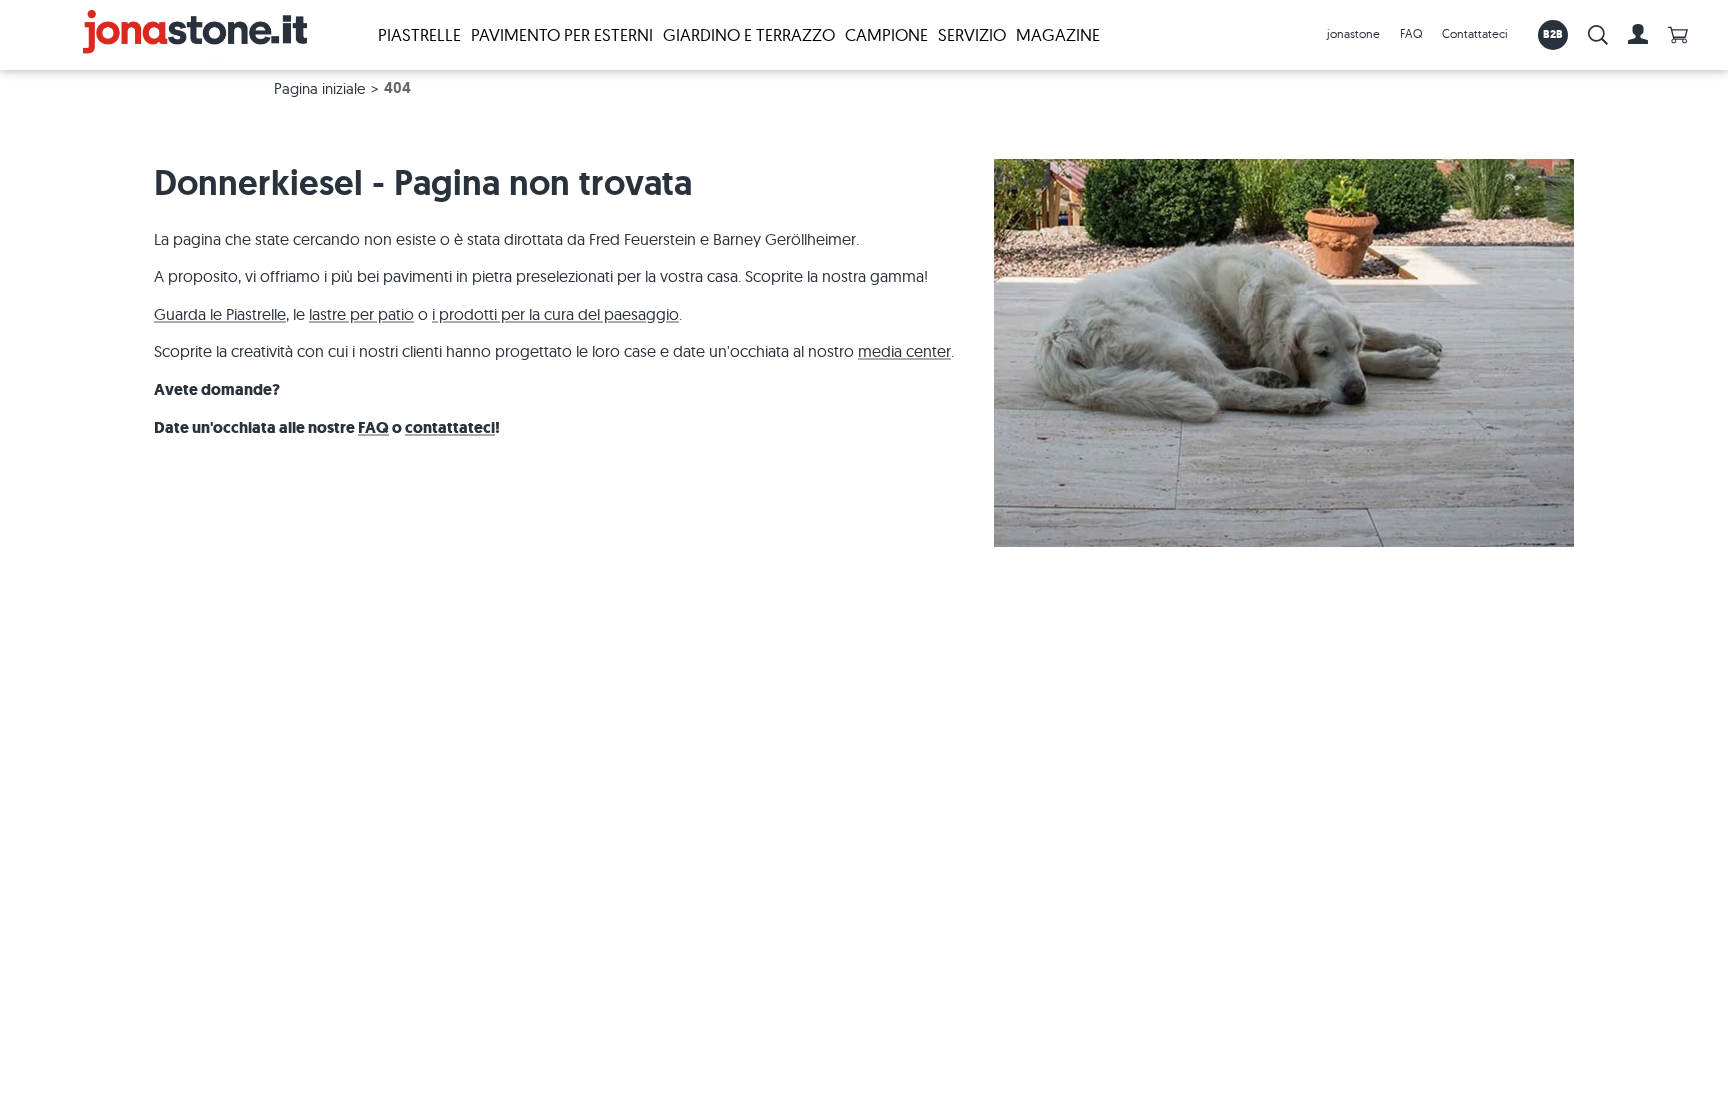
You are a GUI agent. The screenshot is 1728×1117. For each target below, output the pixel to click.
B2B (1553, 34)
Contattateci (1475, 33)
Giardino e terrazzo (749, 34)
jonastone (1353, 33)
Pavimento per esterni (562, 34)
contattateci (450, 427)
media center (904, 351)
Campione (886, 34)
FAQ (1411, 33)
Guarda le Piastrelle (220, 314)
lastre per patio (361, 314)
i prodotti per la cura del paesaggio (555, 314)
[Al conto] (1638, 35)
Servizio (972, 34)
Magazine (1058, 34)
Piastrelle (419, 34)
